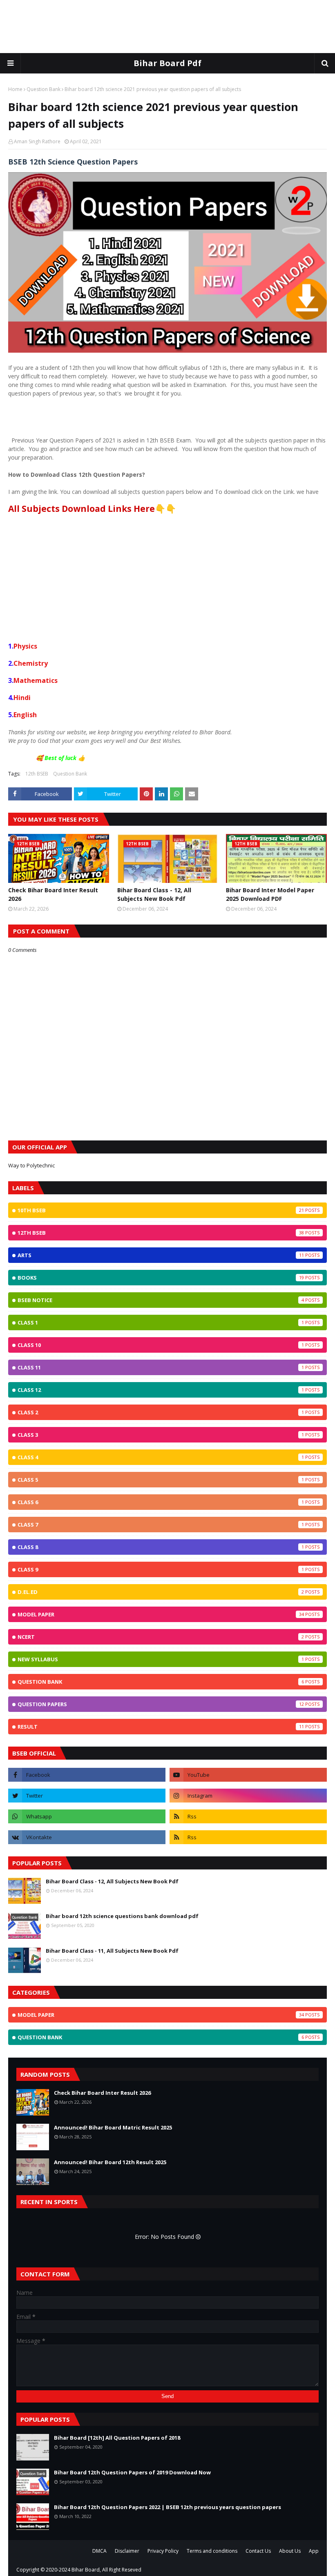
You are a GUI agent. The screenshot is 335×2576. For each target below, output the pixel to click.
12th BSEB (37, 774)
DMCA (99, 2551)
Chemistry (31, 663)
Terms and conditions (212, 2551)
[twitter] (87, 1796)
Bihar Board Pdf (167, 63)
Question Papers (161, 1704)
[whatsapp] (87, 1816)
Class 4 (161, 1457)
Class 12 (161, 1390)
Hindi (22, 698)
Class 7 (161, 1525)
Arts (161, 1255)
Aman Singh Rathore (37, 141)
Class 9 (161, 1569)
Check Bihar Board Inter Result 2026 (53, 894)
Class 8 (161, 1547)
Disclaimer (127, 2551)
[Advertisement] (167, 27)
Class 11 (161, 1367)
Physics (25, 646)
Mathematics (36, 680)
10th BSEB (161, 1210)
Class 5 (161, 1480)
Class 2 (161, 1412)
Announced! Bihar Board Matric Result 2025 (113, 2127)
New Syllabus (161, 1659)
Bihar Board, (86, 2570)
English (25, 715)
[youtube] (248, 1775)
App (314, 2551)
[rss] (248, 1816)
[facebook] (87, 1775)
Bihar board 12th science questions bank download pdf (122, 1916)
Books (161, 1278)
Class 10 (161, 1345)
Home (15, 89)
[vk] (87, 1837)
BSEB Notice (161, 1300)
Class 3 (161, 1435)
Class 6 (161, 1502)
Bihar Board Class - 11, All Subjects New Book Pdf (112, 1951)
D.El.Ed (161, 1592)
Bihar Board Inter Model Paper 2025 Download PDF (270, 894)
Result (161, 1727)
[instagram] (248, 1796)
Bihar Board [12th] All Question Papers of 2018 (117, 2438)
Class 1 (161, 1322)
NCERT (161, 1637)
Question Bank (44, 89)
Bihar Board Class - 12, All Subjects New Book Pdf (154, 894)
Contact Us (258, 2551)
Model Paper (161, 1614)
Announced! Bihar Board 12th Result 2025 (110, 2162)
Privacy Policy (163, 2551)
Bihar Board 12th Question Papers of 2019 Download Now (132, 2472)
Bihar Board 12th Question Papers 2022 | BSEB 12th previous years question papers (167, 2507)
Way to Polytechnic (31, 1165)
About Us (290, 2551)
